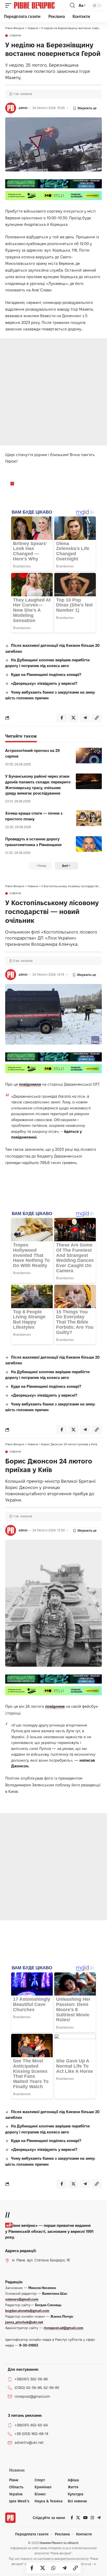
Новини (15, 36)
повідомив (55, 1706)
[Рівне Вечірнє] (41, 5)
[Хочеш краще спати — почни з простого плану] (89, 818)
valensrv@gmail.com (22, 2299)
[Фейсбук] (72, 2518)
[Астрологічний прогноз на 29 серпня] (89, 756)
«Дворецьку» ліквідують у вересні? (44, 683)
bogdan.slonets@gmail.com (27, 2311)
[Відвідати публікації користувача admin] (11, 108)
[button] (10, 5)
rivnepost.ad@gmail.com (63, 2328)
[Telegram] (99, 2518)
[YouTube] (85, 2518)
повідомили (30, 1084)
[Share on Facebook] (32, 2568)
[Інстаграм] (92, 2518)
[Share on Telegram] (64, 2568)
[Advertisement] (53, 392)
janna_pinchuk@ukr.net (24, 2322)
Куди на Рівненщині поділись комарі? (46, 675)
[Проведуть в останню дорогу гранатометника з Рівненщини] (89, 844)
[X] (78, 2518)
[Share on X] (43, 2568)
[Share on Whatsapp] (53, 2568)
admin (23, 108)
